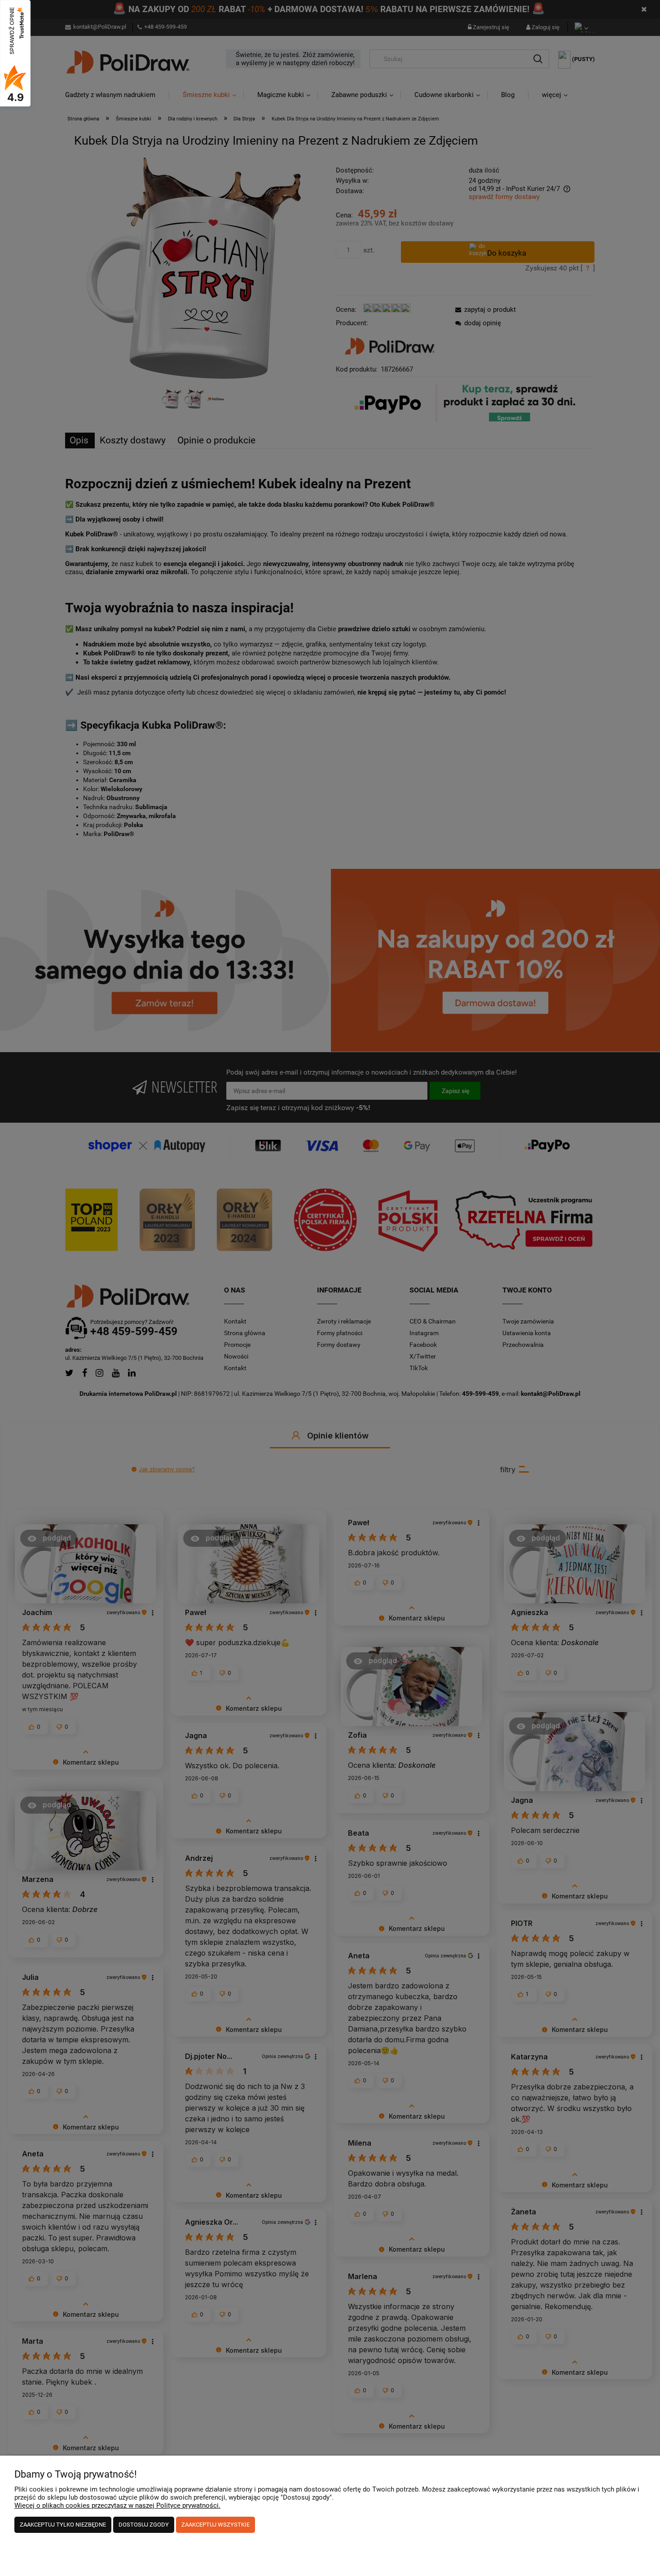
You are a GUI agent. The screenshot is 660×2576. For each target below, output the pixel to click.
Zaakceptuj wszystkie (216, 2525)
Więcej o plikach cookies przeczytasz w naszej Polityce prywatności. (117, 2505)
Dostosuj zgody (144, 2525)
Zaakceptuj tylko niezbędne (63, 2525)
